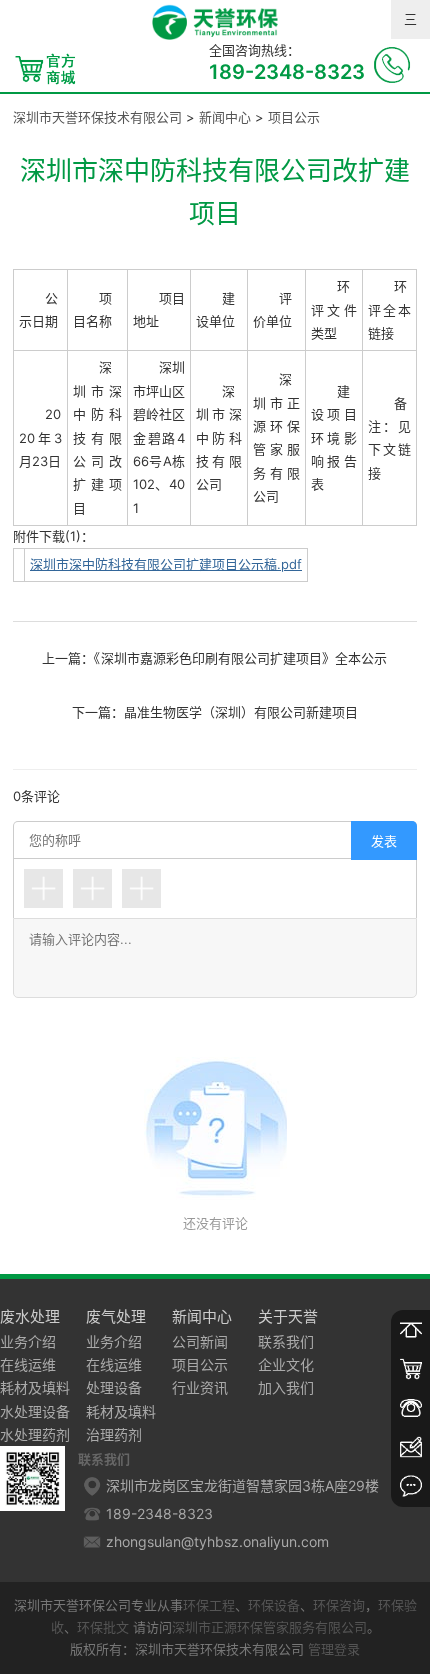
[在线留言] (410, 1486)
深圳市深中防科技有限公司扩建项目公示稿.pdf (166, 564)
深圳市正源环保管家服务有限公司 (269, 1627)
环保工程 (209, 1605)
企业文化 (286, 1364)
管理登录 (334, 1649)
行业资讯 (200, 1387)
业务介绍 (28, 1341)
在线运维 (28, 1364)
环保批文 (103, 1627)
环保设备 (274, 1605)
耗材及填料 (35, 1387)
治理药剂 (114, 1434)
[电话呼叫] (410, 1408)
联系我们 (286, 1341)
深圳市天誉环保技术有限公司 (97, 117)
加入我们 (286, 1387)
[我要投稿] (410, 1447)
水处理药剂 (35, 1434)
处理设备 (114, 1387)
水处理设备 (35, 1411)
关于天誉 (288, 1317)
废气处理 (116, 1317)
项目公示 (294, 117)
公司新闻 (200, 1341)
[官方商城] (410, 1369)
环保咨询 (339, 1605)
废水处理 (30, 1317)
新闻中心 (225, 117)
